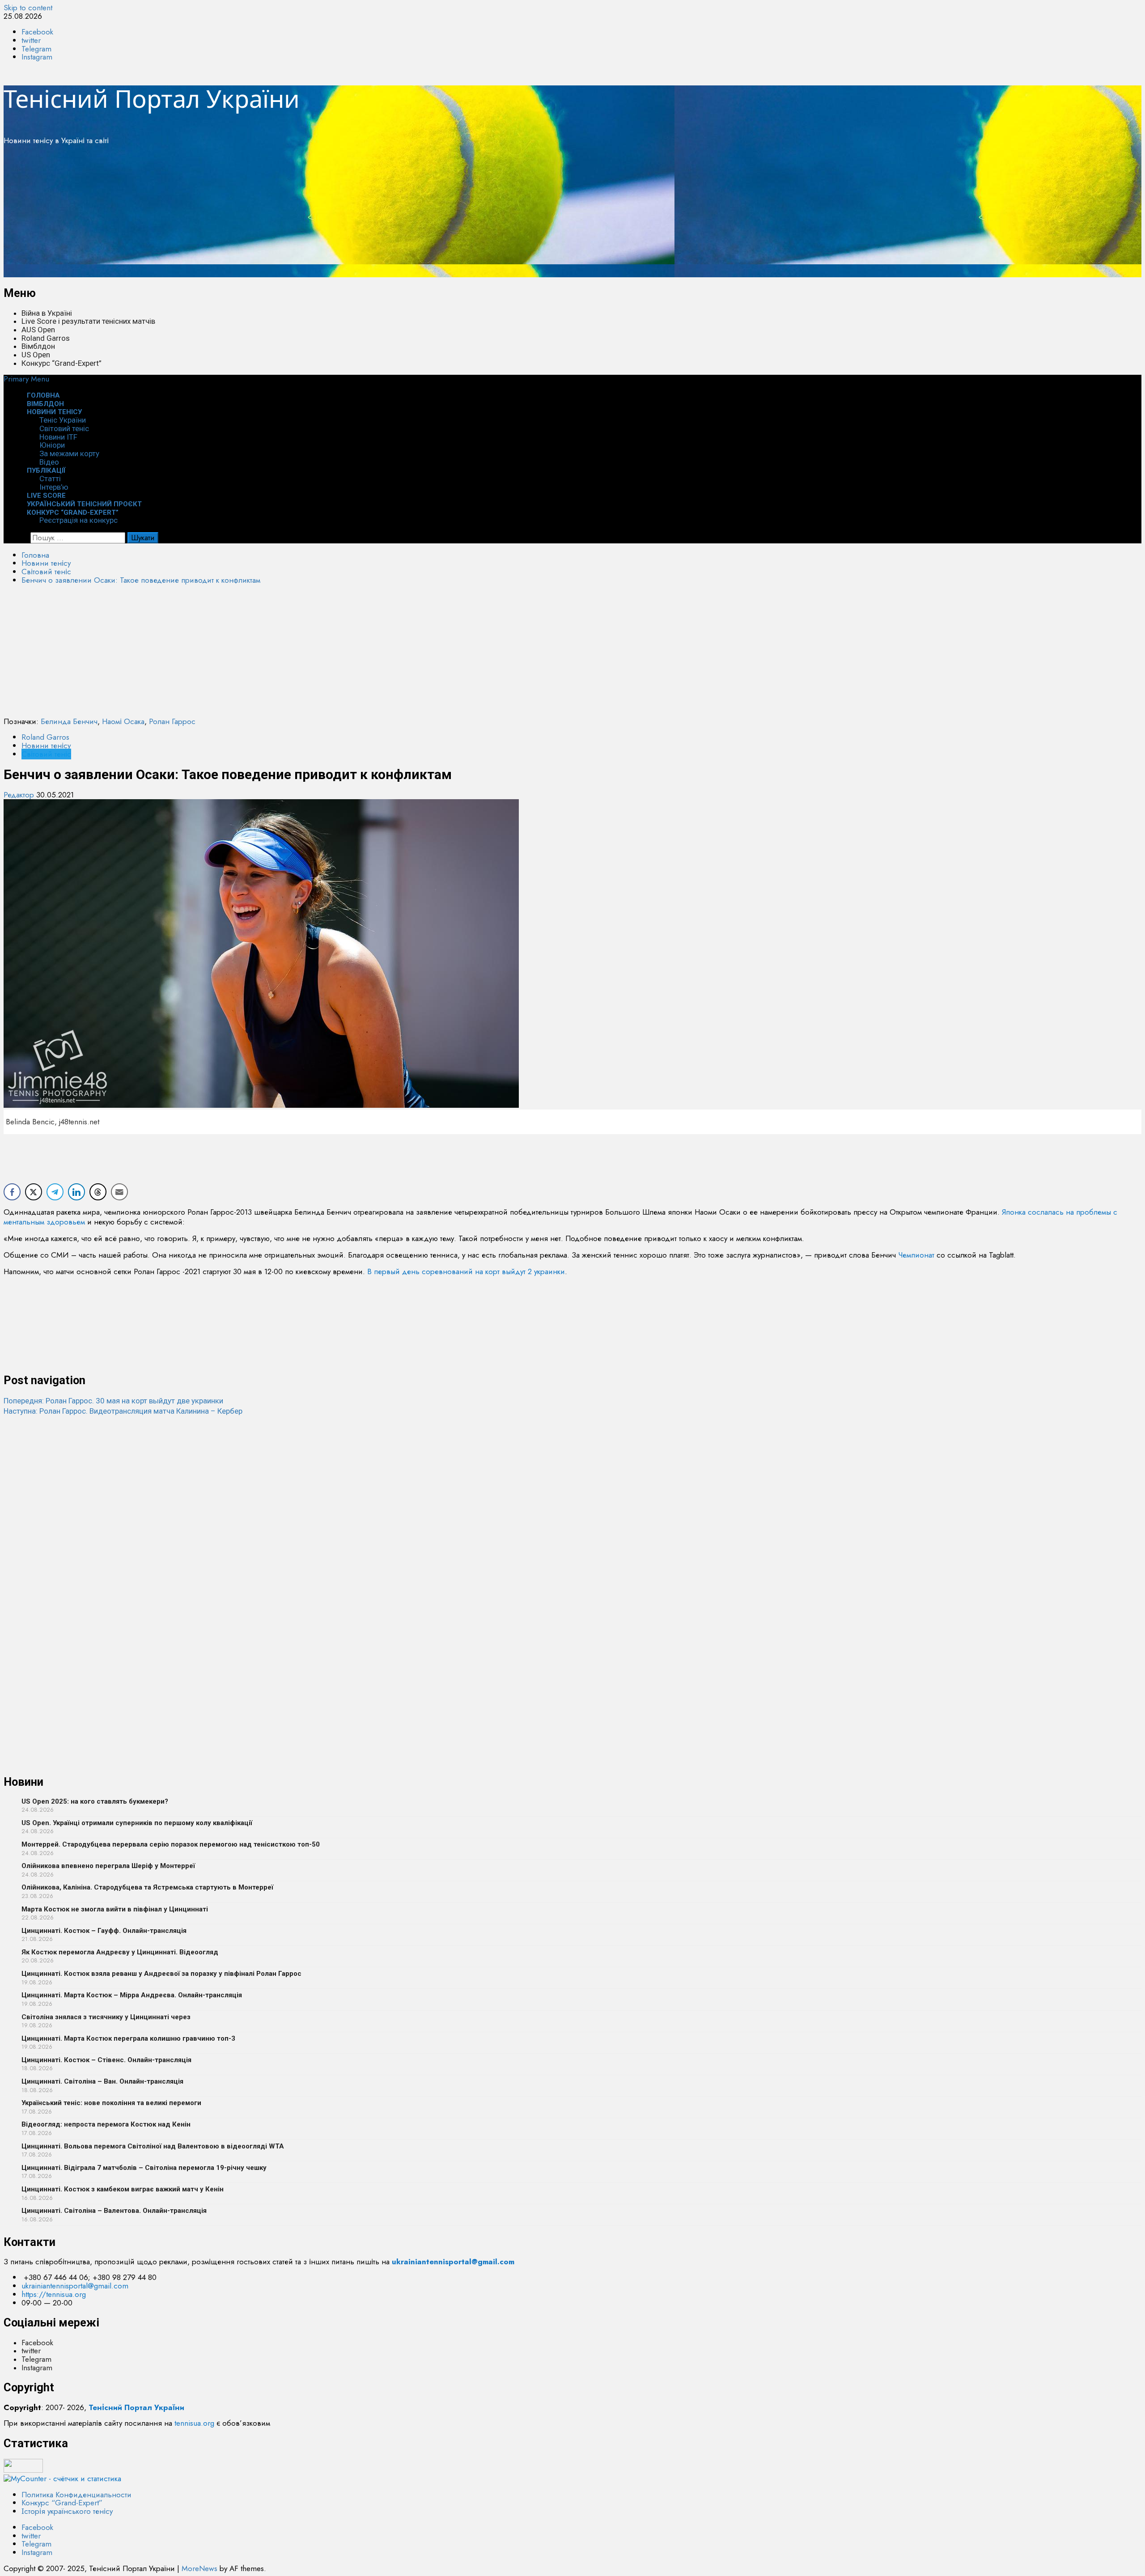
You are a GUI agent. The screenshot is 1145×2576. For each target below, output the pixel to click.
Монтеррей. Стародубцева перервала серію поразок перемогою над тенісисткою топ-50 (171, 1844)
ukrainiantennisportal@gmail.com (75, 2286)
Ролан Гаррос (172, 721)
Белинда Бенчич (69, 721)
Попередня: (113, 1401)
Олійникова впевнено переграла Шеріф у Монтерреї (108, 1866)
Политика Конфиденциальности (76, 2495)
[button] (26, 379)
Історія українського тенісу (67, 2511)
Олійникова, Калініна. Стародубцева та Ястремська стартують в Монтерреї (147, 1887)
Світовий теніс (64, 428)
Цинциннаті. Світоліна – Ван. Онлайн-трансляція (102, 2081)
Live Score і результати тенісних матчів (88, 321)
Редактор (20, 795)
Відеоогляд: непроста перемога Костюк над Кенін (106, 2124)
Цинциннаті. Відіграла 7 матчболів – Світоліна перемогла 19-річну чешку (144, 2168)
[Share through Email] (119, 1192)
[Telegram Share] (55, 1192)
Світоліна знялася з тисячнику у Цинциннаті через (106, 2017)
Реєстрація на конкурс (78, 520)
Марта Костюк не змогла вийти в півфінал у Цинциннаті (115, 1909)
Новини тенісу (54, 412)
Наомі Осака (123, 721)
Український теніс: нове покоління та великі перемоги (111, 2103)
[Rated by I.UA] (23, 2470)
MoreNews (199, 2568)
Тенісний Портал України (152, 98)
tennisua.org (194, 2423)
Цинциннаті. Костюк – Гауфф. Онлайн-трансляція (104, 1931)
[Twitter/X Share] (34, 1192)
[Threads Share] (98, 1192)
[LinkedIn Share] (76, 1192)
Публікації (46, 470)
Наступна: (123, 1411)
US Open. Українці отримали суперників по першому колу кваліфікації (137, 1823)
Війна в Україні (47, 313)
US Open (36, 355)
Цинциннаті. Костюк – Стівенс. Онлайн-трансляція (106, 2060)
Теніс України (63, 420)
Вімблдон (38, 346)
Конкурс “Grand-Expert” (61, 363)
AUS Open (38, 330)
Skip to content (28, 8)
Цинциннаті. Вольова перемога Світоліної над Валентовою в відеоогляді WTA (153, 2146)
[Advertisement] (272, 215)
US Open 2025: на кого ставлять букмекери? (95, 1801)
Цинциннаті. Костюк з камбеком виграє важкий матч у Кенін (123, 2189)
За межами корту (69, 453)
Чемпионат (916, 1255)
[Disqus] (572, 1528)
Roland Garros (46, 338)
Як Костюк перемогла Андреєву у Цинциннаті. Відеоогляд (120, 1952)
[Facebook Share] (12, 1192)
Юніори (52, 445)
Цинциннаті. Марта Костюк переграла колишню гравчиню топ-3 (128, 2038)
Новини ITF (58, 437)
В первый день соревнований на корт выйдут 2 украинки (466, 1271)
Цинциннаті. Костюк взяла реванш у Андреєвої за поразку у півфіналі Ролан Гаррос (161, 1974)
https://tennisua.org (54, 2294)
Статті (50, 479)
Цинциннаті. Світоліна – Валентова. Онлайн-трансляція (114, 2211)
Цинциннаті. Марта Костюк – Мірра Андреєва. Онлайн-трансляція (132, 1995)
